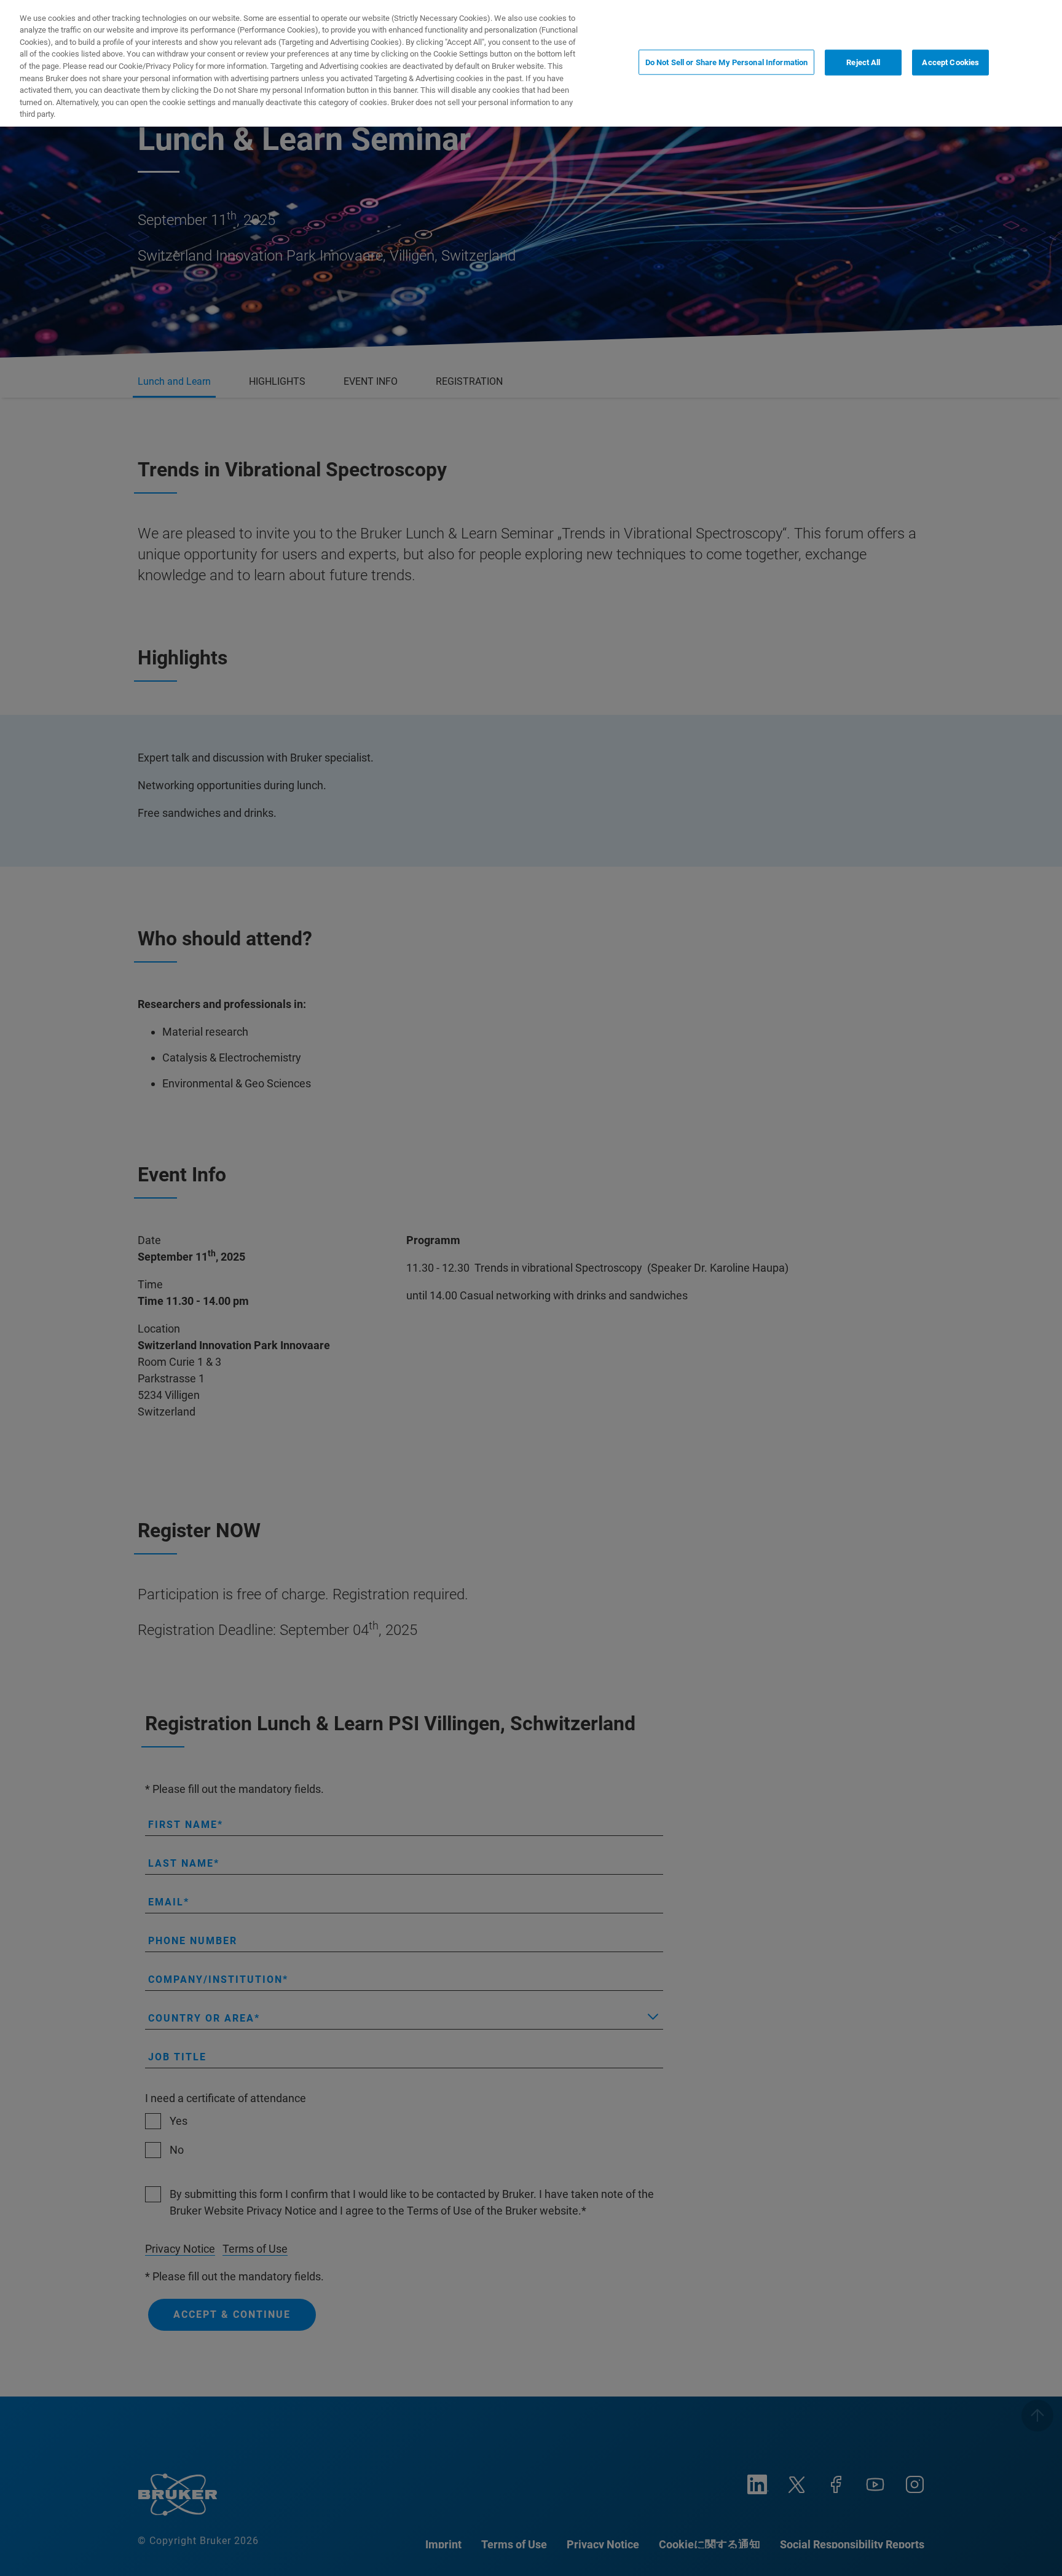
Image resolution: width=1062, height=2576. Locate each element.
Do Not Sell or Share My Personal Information (727, 62)
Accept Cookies (950, 62)
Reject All (863, 62)
